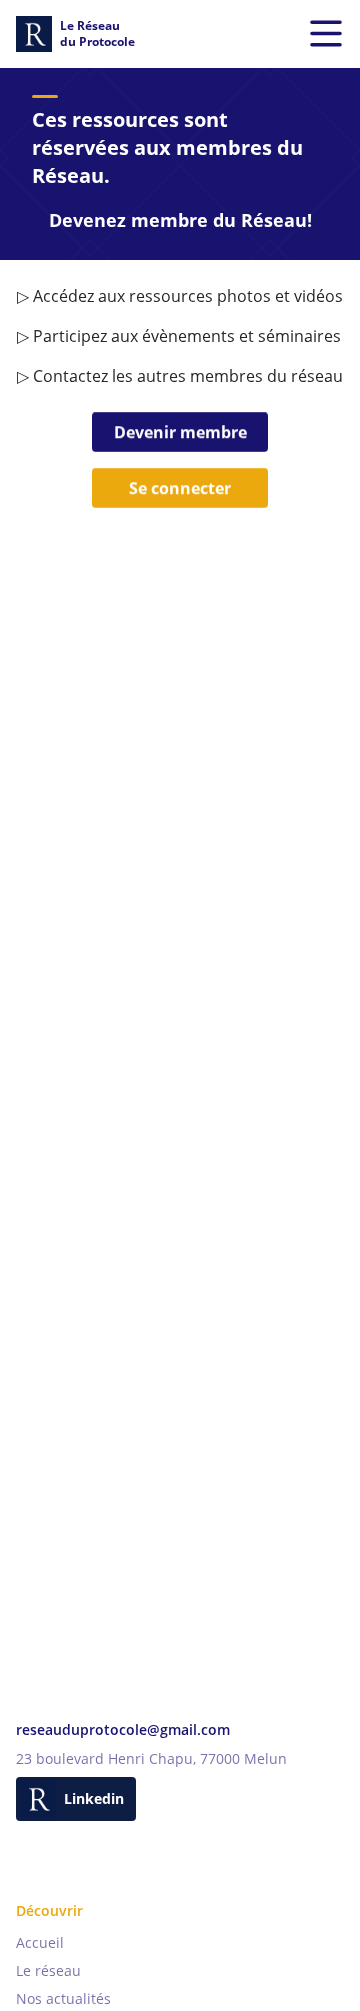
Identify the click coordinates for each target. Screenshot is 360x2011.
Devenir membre (180, 432)
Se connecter (180, 488)
